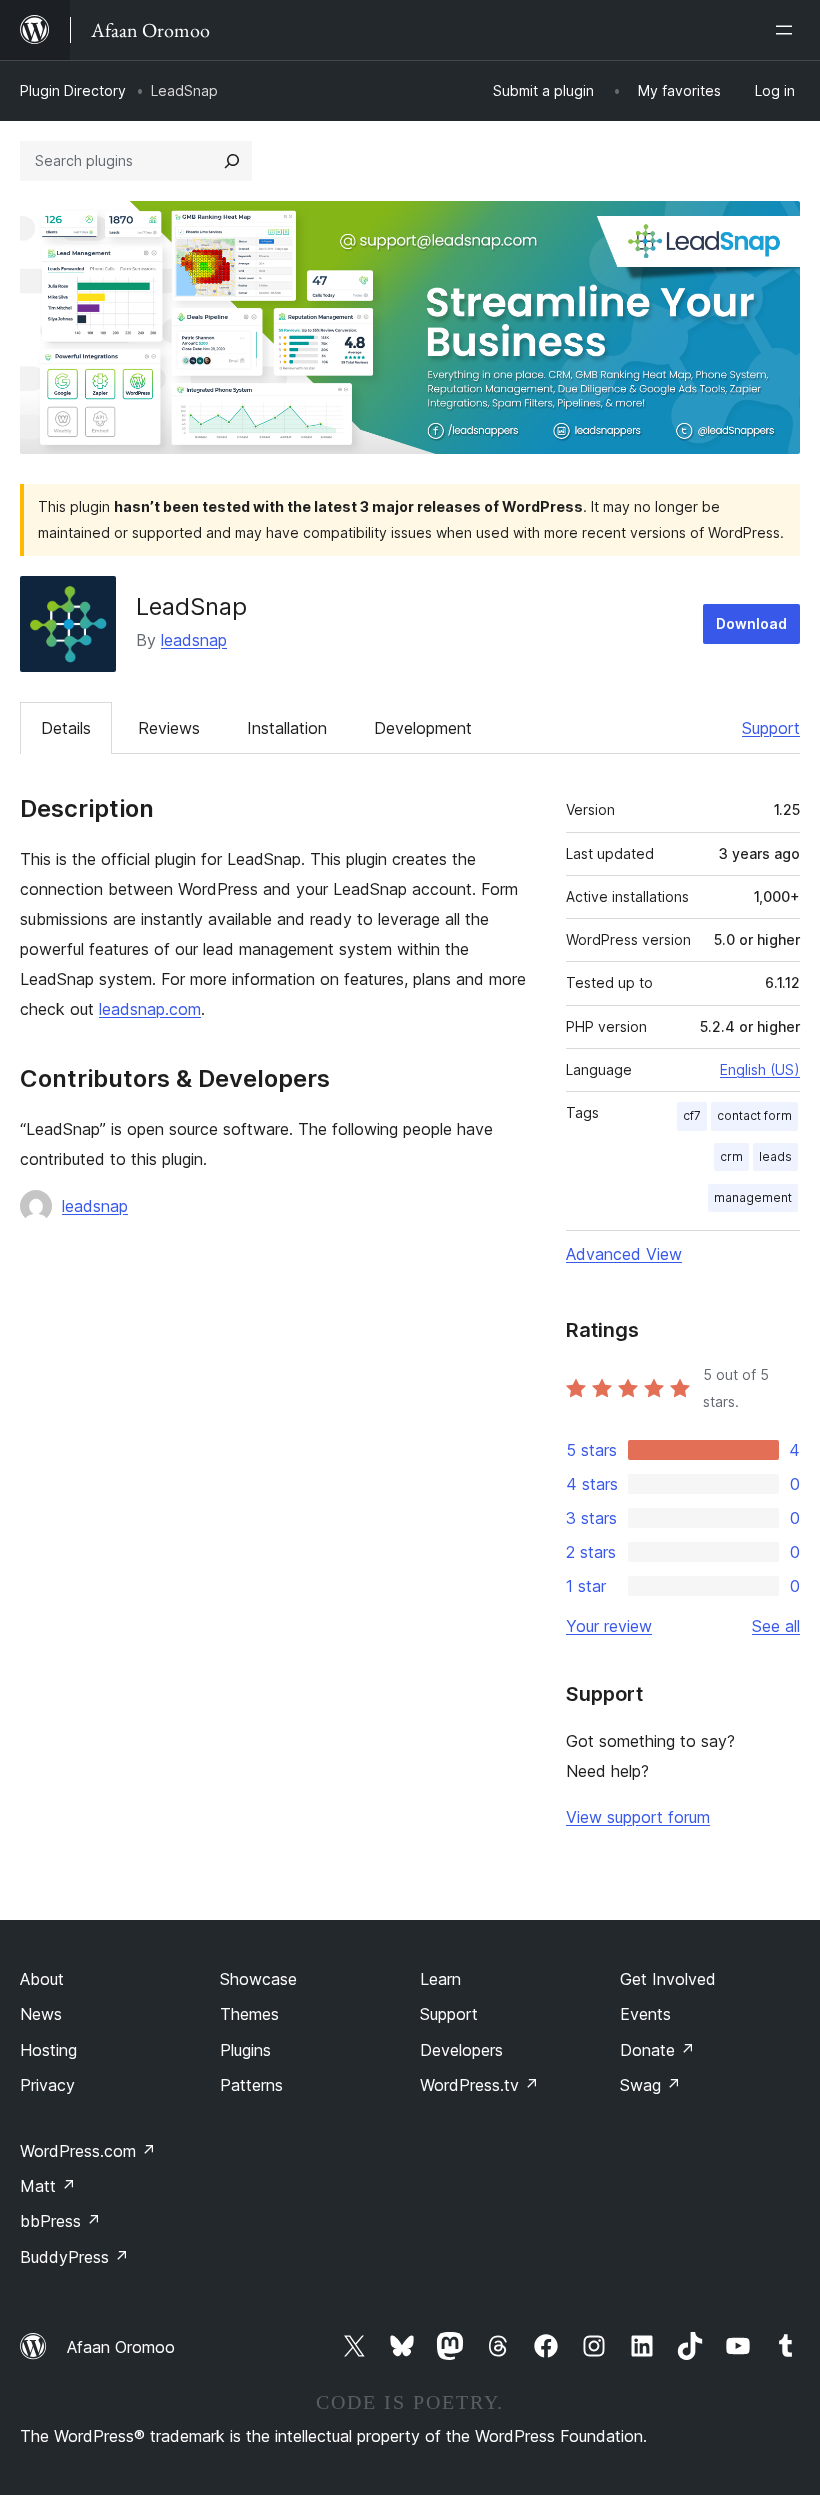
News (41, 2014)
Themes (249, 2014)
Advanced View (624, 1254)
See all (776, 1626)
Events (645, 2014)
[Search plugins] (232, 161)
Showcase (258, 1979)
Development (423, 728)
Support (771, 728)
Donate (657, 2050)
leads (775, 1156)
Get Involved (668, 1979)
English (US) (760, 1069)
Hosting (48, 2050)
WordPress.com (88, 2151)
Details (66, 728)
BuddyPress (74, 2257)
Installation (287, 728)
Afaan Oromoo (121, 2347)
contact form (754, 1115)
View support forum (638, 1817)
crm (731, 1156)
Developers (461, 2050)
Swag (650, 2085)
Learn (440, 1979)
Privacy (47, 2085)
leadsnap (194, 640)
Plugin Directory (73, 90)
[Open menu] (788, 30)
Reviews (169, 728)
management (753, 1197)
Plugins (245, 2050)
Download (751, 623)
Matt (48, 2186)
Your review (609, 1626)
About (42, 1979)
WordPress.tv (479, 2085)
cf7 (692, 1115)
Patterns (251, 2085)
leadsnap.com (150, 1009)
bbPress (60, 2221)
